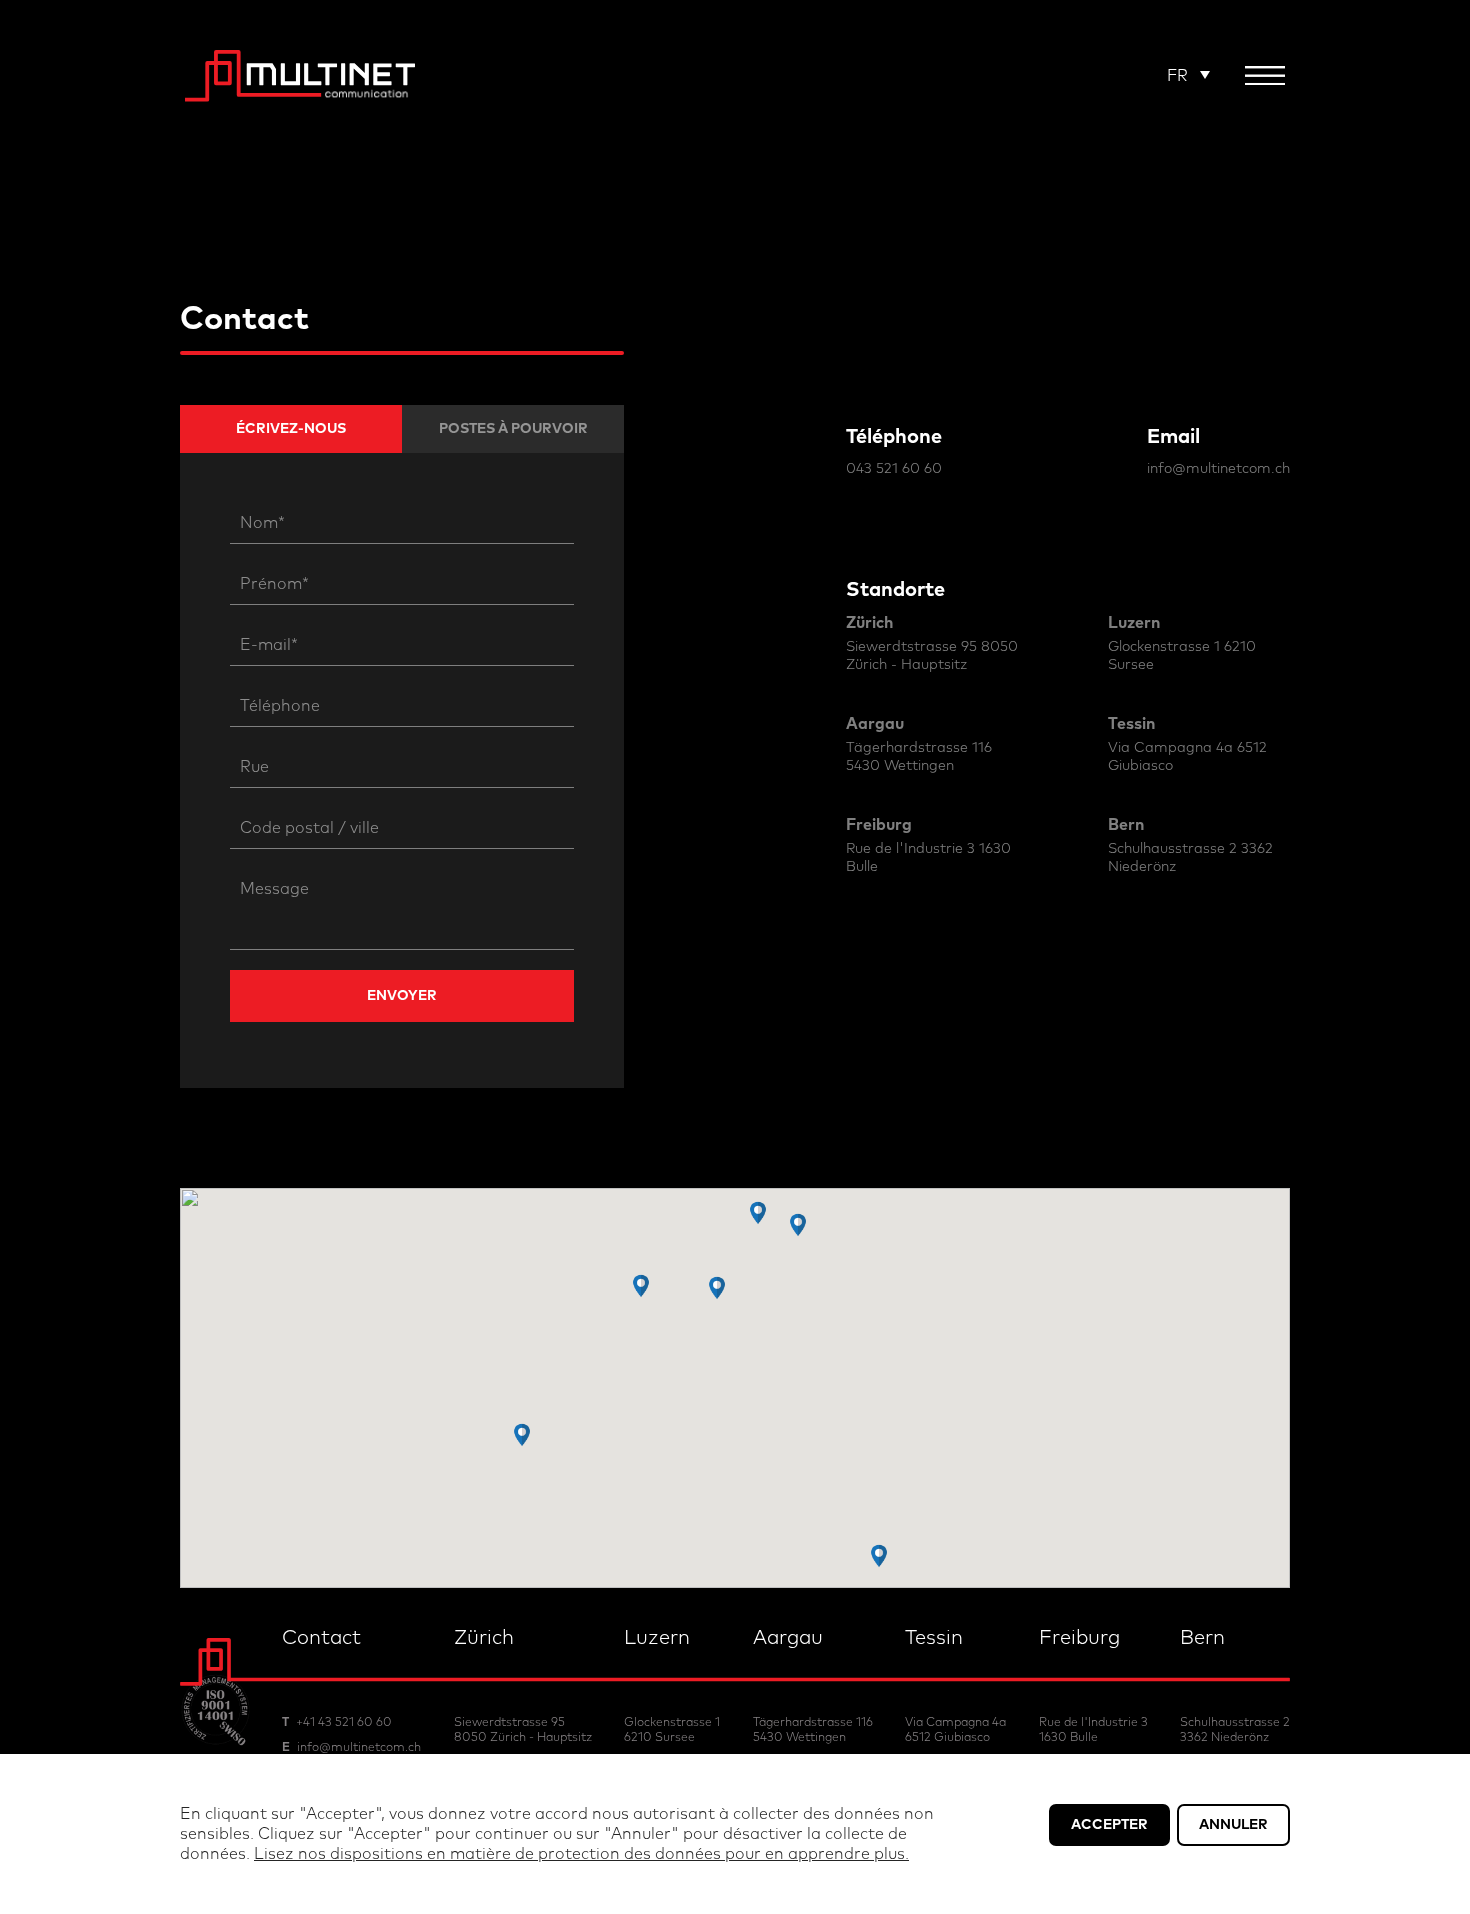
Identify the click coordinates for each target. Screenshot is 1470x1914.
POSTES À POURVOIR (513, 429)
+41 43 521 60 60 (344, 1723)
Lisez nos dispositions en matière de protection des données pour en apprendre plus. (581, 1854)
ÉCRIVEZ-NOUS (291, 429)
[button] (879, 1556)
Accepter (1109, 1825)
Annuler (1233, 1825)
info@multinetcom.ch (1218, 469)
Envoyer (402, 996)
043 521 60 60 (894, 469)
